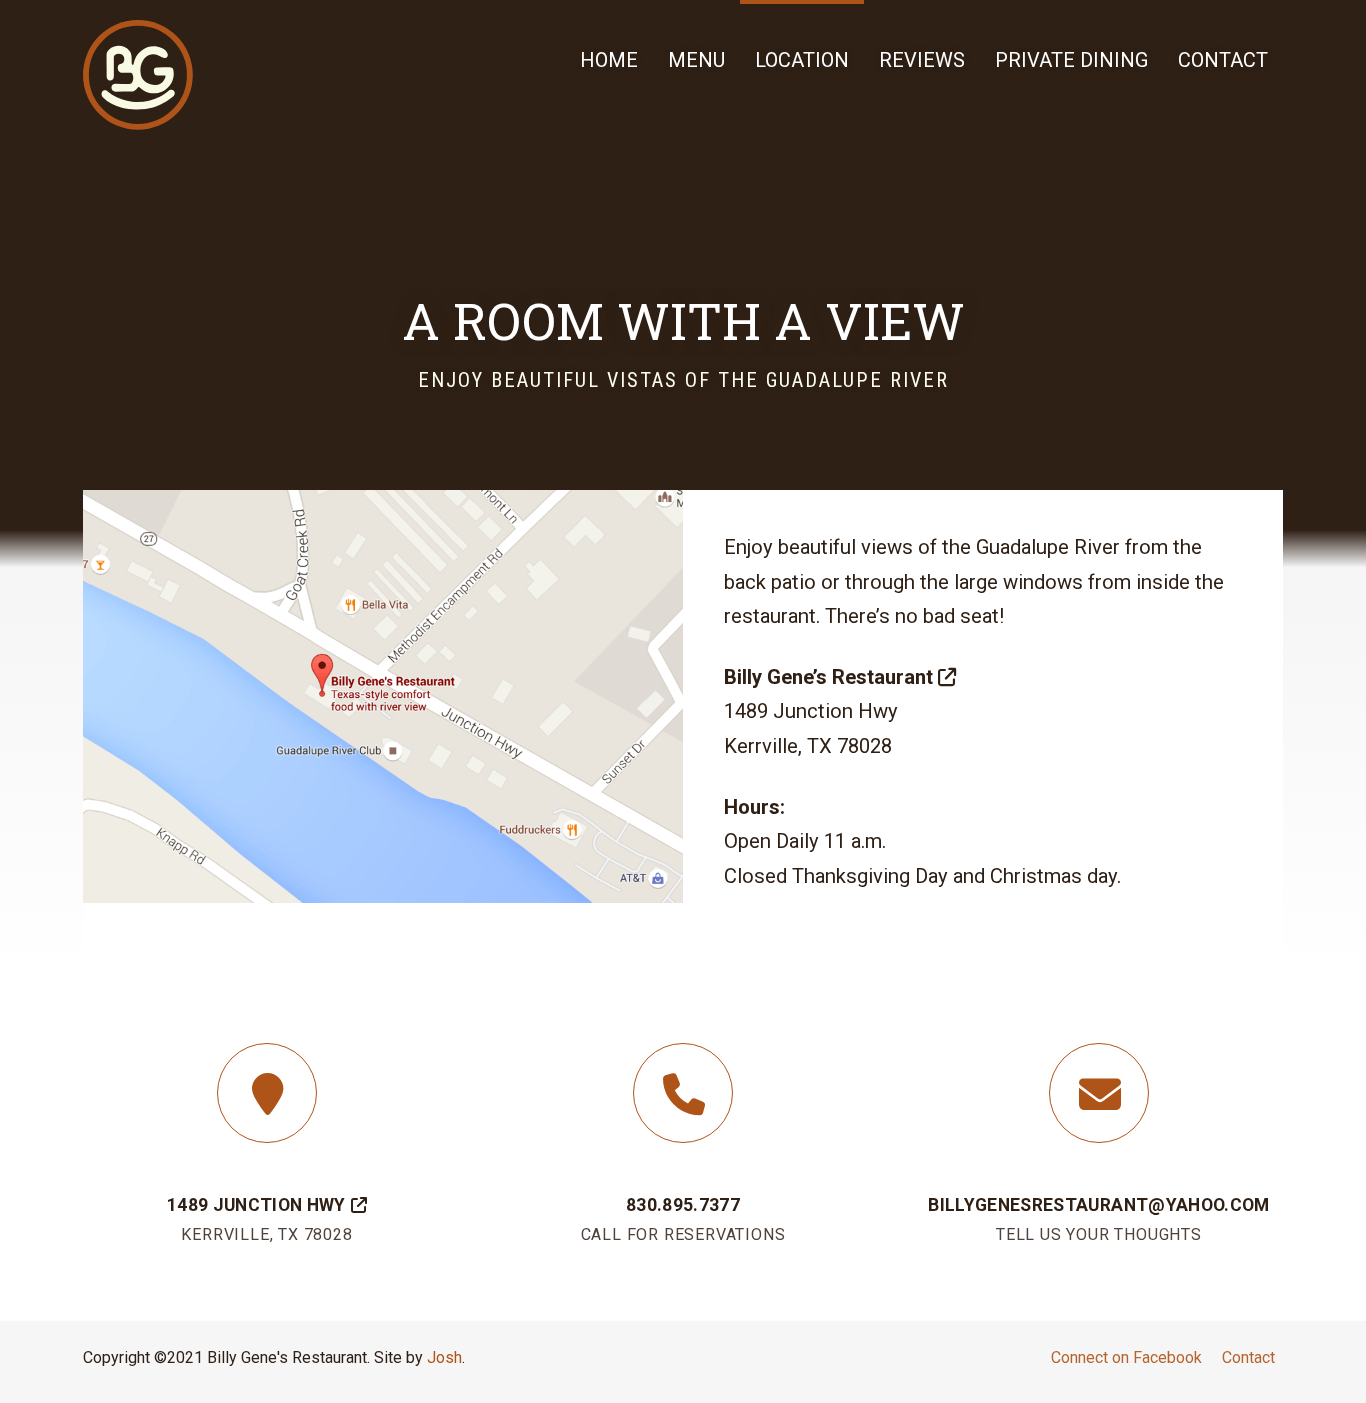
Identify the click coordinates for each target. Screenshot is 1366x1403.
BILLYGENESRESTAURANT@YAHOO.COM (1099, 1205)
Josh (444, 1357)
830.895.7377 (683, 1205)
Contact (1248, 1357)
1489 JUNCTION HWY (256, 1205)
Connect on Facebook (1126, 1357)
